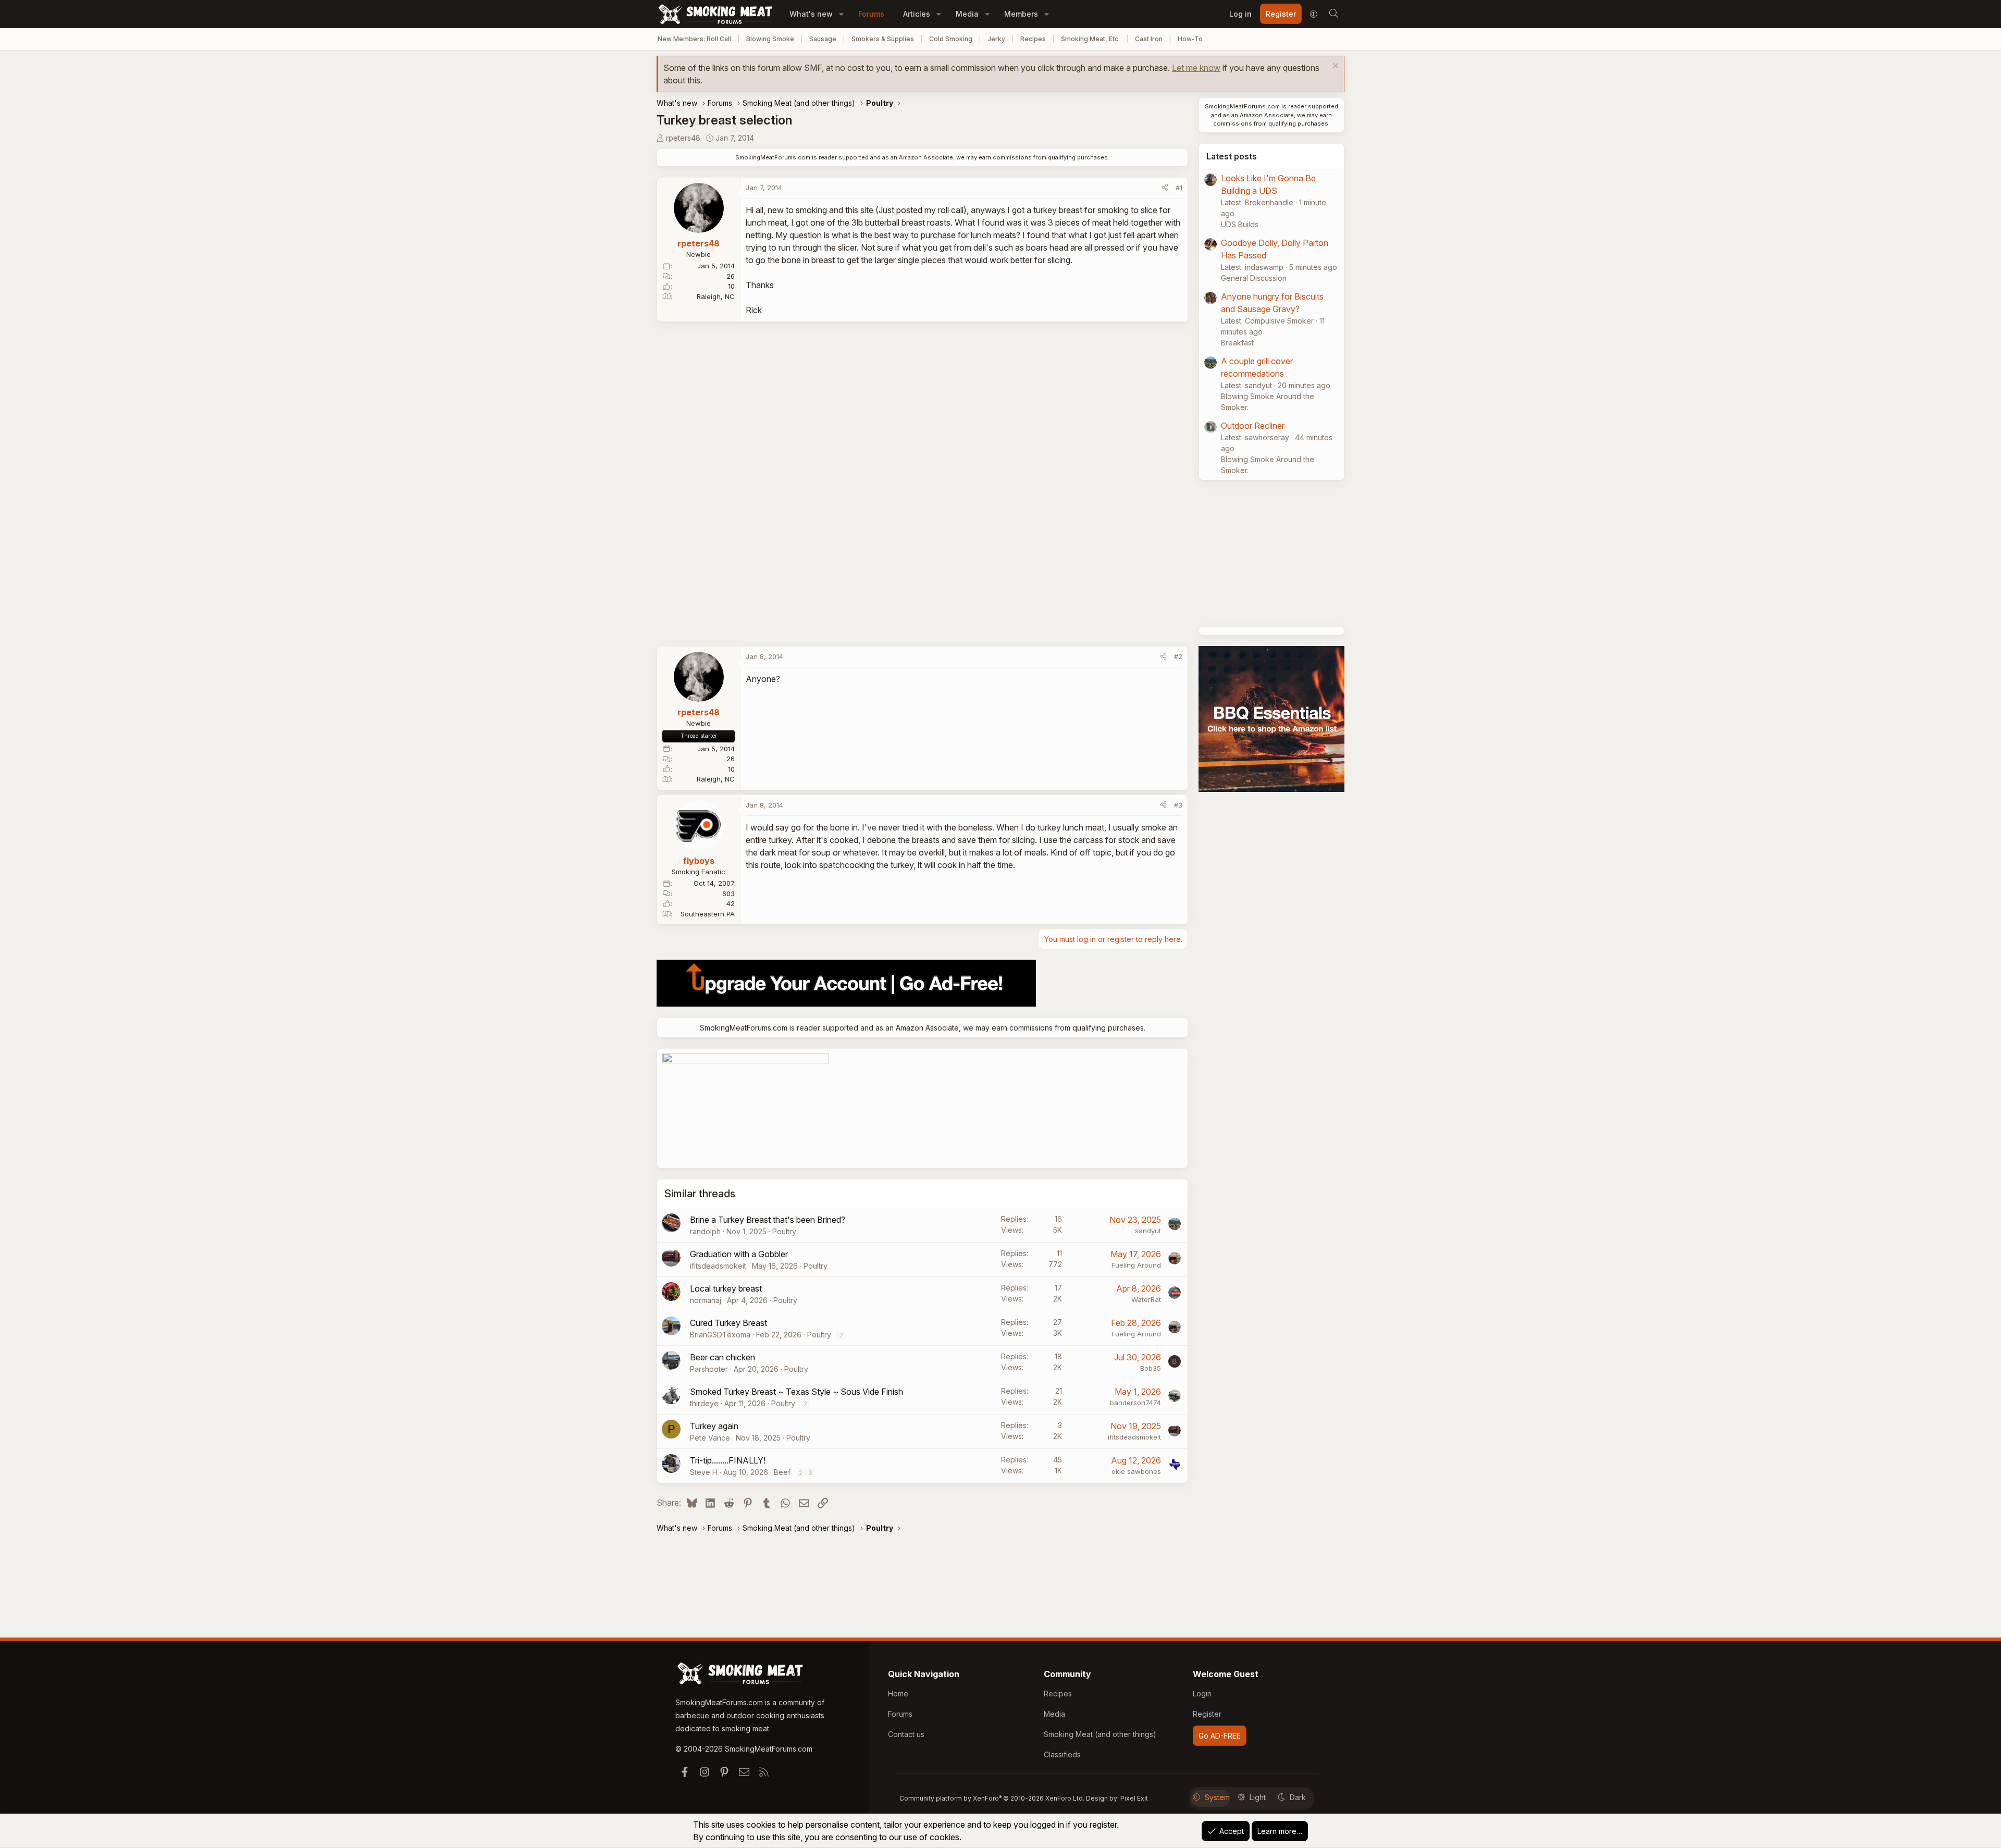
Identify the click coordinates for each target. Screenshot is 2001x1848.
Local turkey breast (726, 1288)
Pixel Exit (1134, 1798)
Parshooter (709, 1369)
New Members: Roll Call (694, 39)
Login (1202, 1694)
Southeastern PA (708, 914)
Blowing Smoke (770, 39)
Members (1021, 14)
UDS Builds (1240, 224)
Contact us (906, 1734)
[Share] (1165, 188)
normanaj (706, 1300)
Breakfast (1237, 343)
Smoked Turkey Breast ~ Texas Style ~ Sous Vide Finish (796, 1392)
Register (1207, 1714)
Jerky (996, 39)
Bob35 (1151, 1368)
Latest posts (1232, 156)
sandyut (1148, 1231)
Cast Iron (1149, 39)
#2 (1178, 656)
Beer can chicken (722, 1357)
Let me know (1196, 68)
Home (898, 1694)
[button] (841, 14)
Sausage (823, 39)
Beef (782, 1472)
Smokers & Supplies (883, 39)
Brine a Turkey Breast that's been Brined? (768, 1220)
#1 (1179, 188)
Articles (917, 14)
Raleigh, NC (716, 296)
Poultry (784, 1231)
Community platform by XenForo (992, 1798)
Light (1258, 1797)
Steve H (704, 1472)
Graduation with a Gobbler (739, 1254)
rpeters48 (683, 138)
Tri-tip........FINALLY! (728, 1460)
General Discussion (1254, 278)
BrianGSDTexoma (720, 1335)
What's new (811, 14)
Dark (1298, 1797)
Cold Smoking (951, 39)
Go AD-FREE (1220, 1736)
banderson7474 (1135, 1403)
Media (967, 14)
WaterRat (1146, 1299)
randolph (705, 1231)
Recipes (1033, 39)
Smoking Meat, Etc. (1090, 39)
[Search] (1333, 14)
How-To (1190, 39)
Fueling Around (1136, 1265)
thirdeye (704, 1403)
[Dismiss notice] (1334, 67)
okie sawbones (1136, 1471)
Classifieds (1062, 1754)
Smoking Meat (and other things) (1100, 1734)
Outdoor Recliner (1253, 426)
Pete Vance (710, 1438)
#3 (1178, 805)
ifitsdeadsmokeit (718, 1266)
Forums (871, 14)
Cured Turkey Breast (728, 1323)
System (1217, 1797)
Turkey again (714, 1426)
